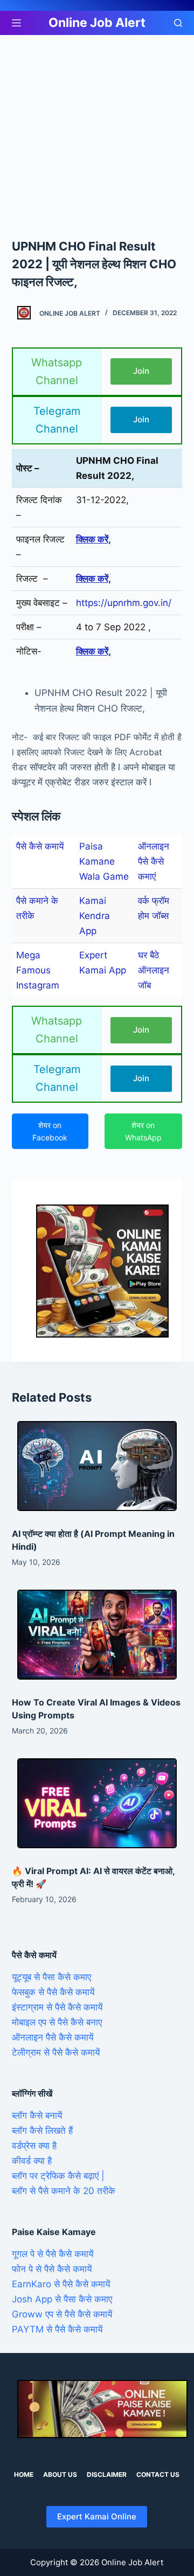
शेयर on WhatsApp (143, 1131)
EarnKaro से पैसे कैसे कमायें (61, 2284)
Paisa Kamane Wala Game (104, 861)
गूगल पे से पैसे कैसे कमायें (53, 2254)
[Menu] (16, 23)
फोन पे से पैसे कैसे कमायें (52, 2269)
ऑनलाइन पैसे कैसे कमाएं (154, 861)
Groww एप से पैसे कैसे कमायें (62, 2314)
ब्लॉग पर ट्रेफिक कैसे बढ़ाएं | (58, 2176)
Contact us (158, 2474)
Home (24, 2474)
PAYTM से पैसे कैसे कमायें (57, 2329)
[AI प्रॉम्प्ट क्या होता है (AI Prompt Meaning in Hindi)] (97, 1466)
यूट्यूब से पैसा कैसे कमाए (51, 1977)
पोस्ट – (28, 468)
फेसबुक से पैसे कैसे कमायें (53, 1992)
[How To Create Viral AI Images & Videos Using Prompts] (97, 1635)
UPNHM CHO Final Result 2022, (117, 468)
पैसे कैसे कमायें (40, 846)
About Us (60, 2474)
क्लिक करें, (93, 539)
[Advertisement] (97, 136)
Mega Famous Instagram (38, 970)
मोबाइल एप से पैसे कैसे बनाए (57, 2022)
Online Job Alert (97, 23)
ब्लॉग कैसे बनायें (37, 2115)
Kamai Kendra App (95, 916)
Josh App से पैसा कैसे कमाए (62, 2299)
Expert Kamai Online (97, 2516)
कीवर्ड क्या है (32, 2161)
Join (141, 371)
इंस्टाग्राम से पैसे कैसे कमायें (57, 2007)
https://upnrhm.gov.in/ (124, 603)
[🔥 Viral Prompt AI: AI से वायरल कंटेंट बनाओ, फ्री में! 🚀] (97, 1803)
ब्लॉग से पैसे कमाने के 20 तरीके (64, 2191)
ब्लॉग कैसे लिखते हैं (42, 2131)
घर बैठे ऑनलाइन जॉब (154, 970)
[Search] (178, 23)
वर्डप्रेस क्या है (34, 2146)
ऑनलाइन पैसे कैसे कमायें (53, 2037)
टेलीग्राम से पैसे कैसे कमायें (56, 2052)
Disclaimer (107, 2474)
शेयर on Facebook (50, 1131)
